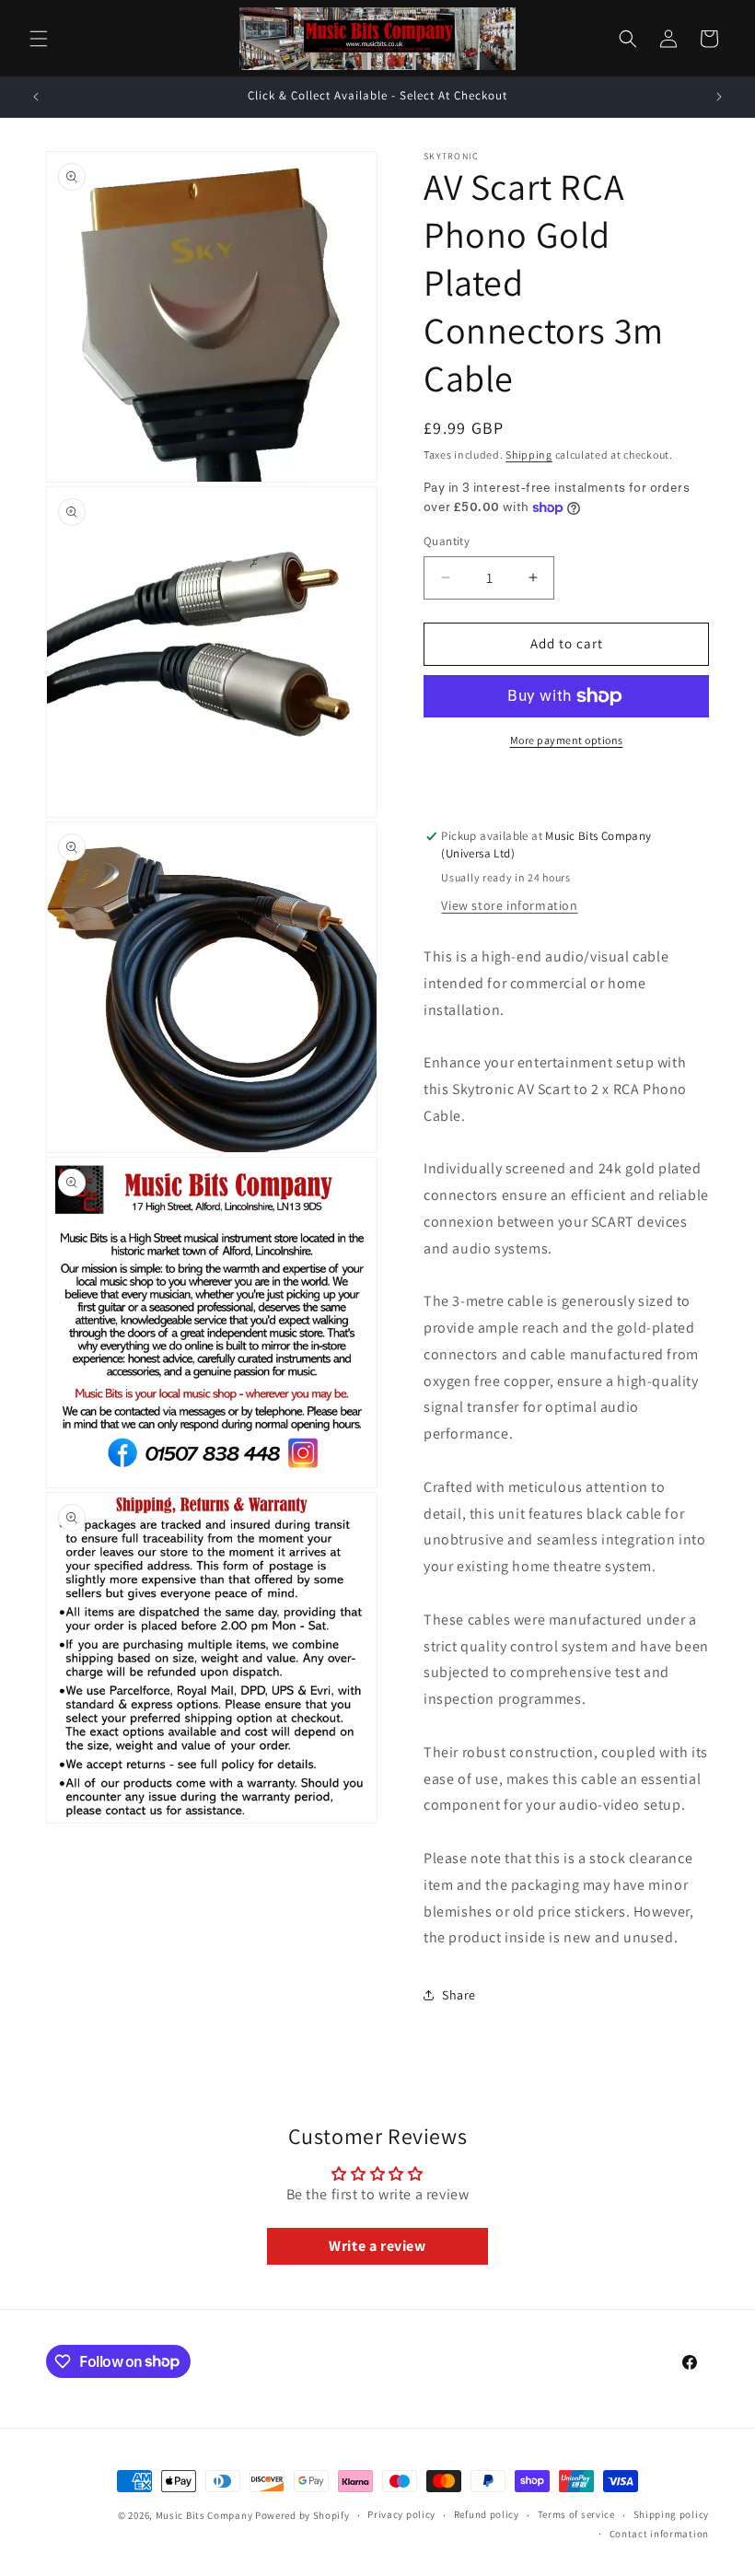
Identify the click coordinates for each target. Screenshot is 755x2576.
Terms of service (576, 2514)
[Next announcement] (719, 97)
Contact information (659, 2534)
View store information (509, 905)
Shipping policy (672, 2514)
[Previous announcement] (36, 97)
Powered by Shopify (302, 2515)
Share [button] (459, 1995)
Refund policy (487, 2514)
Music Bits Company (204, 2515)
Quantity (447, 541)
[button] (39, 39)
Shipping (529, 455)
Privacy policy (401, 2514)
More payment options (567, 740)
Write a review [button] (377, 2246)
